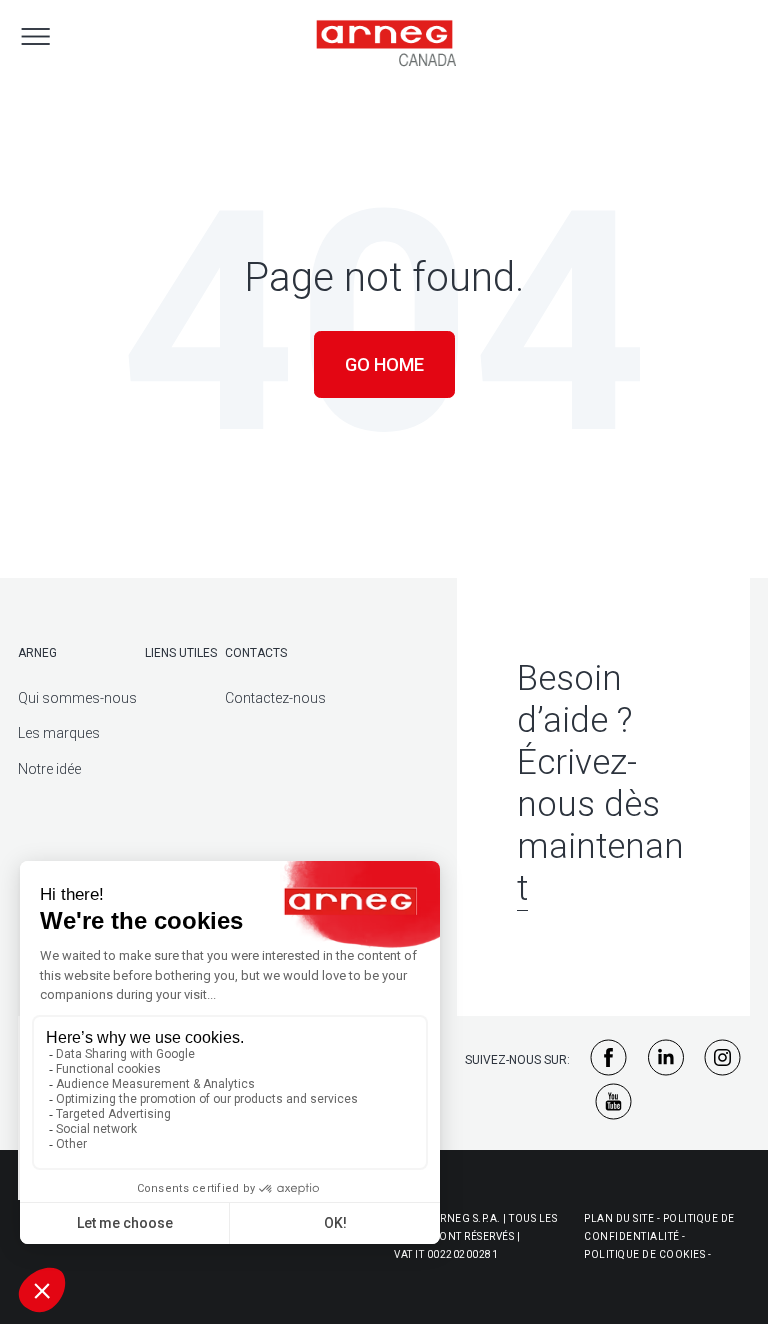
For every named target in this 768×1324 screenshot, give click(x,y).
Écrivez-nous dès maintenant (600, 825)
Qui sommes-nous (77, 698)
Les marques (59, 733)
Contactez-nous (275, 698)
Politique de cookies (644, 1254)
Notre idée (49, 769)
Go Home (384, 364)
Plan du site (619, 1218)
